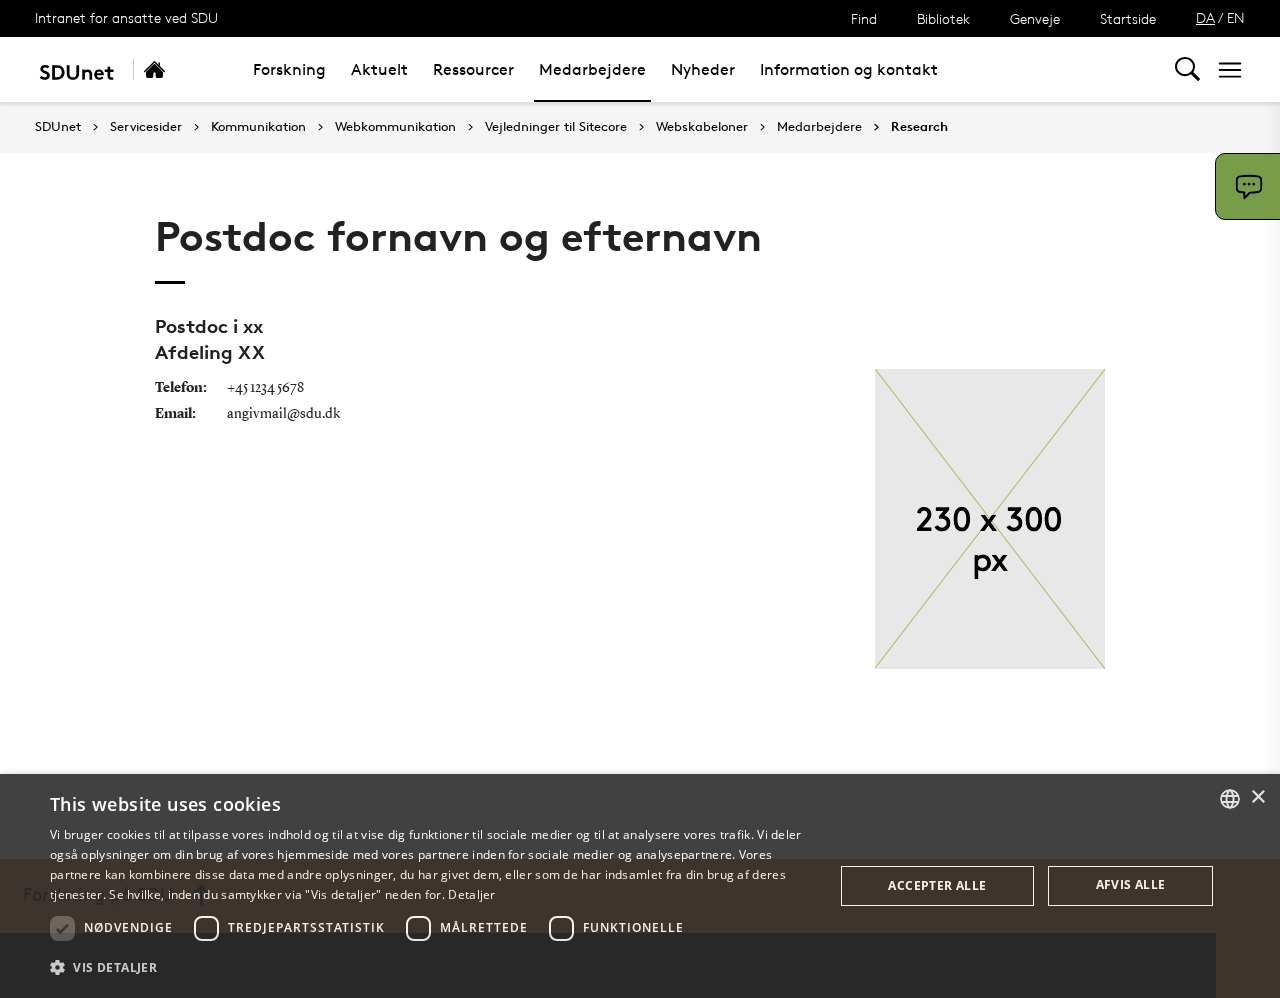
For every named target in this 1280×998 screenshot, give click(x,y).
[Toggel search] (1187, 69)
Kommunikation (258, 127)
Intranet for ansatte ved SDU (126, 17)
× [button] (1257, 797)
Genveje (1035, 18)
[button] (430, 968)
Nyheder (703, 69)
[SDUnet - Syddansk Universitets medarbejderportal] (76, 69)
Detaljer (471, 894)
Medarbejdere (592, 69)
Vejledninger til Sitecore (556, 127)
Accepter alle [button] (937, 885)
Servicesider (146, 127)
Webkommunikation (395, 127)
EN (1236, 17)
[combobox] (1230, 799)
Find (864, 18)
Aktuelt (379, 69)
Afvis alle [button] (1131, 884)
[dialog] (640, 886)
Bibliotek (943, 18)
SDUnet (58, 126)
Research (919, 127)
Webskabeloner (702, 127)
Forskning (289, 69)
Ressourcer (473, 69)
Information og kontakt (849, 69)
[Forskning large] (176, 69)
